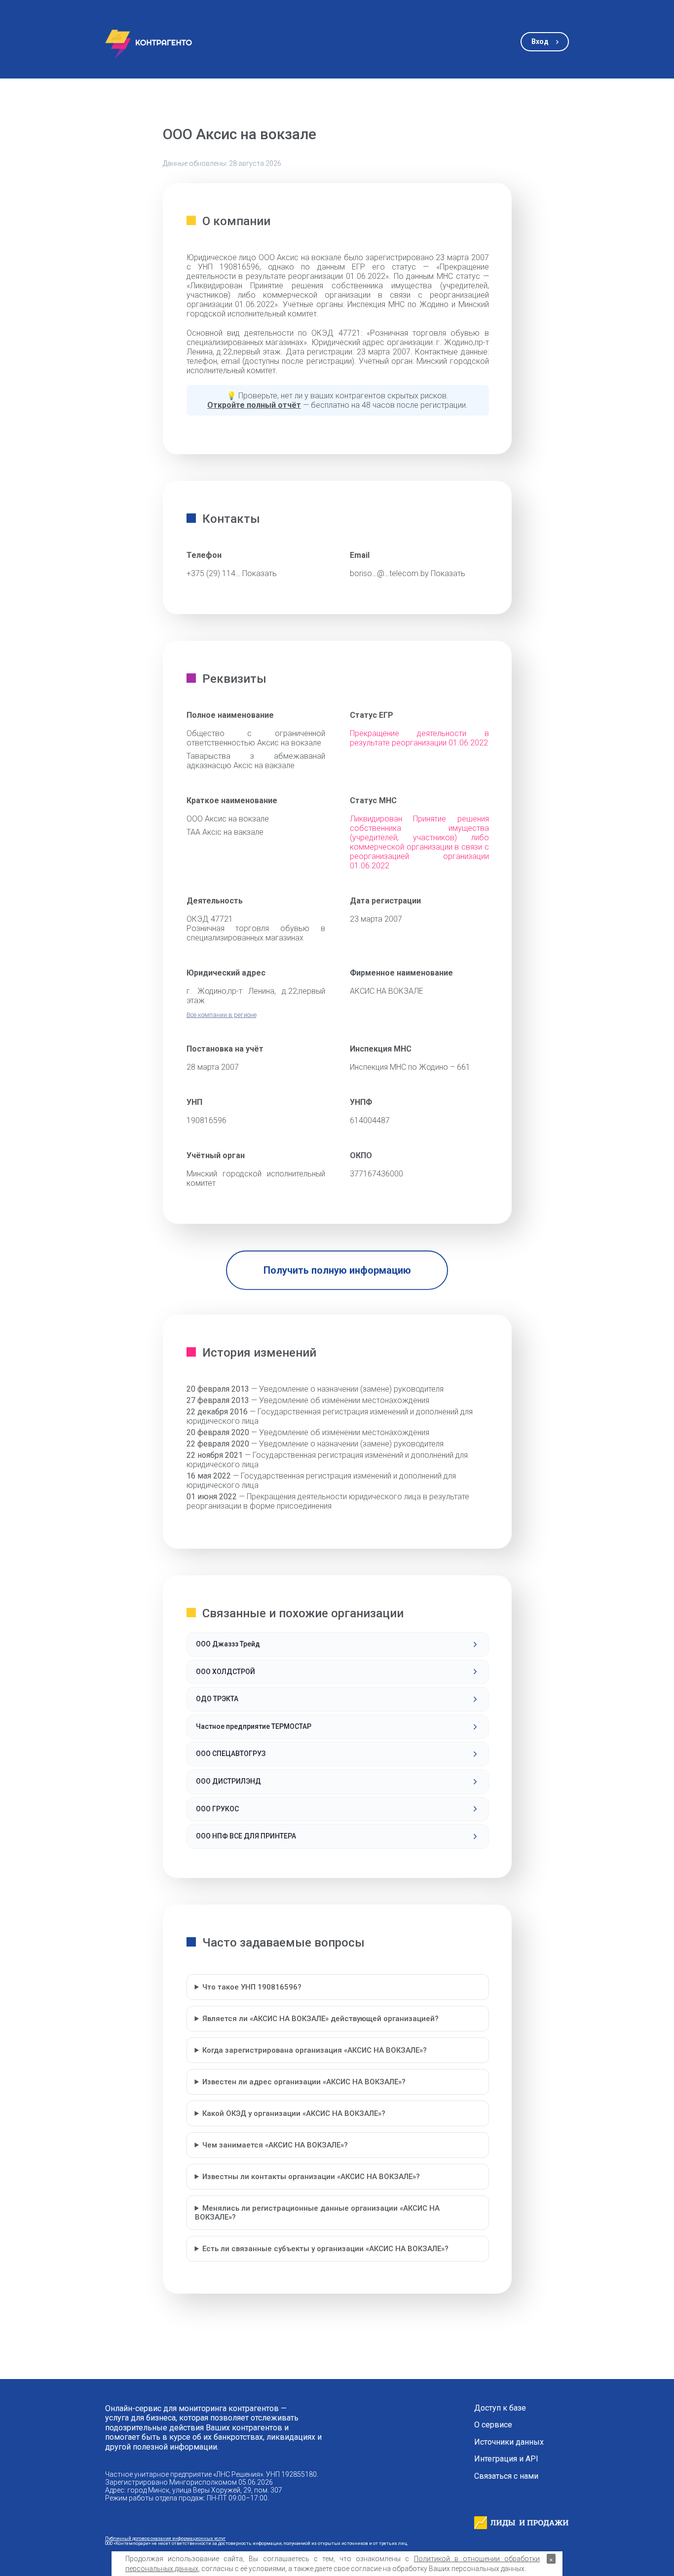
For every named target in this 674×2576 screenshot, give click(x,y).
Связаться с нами (506, 2476)
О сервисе (493, 2425)
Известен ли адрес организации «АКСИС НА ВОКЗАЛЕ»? (304, 2082)
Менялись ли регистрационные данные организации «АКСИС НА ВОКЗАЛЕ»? (318, 2213)
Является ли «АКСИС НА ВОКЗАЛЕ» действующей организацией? (320, 2019)
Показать (260, 573)
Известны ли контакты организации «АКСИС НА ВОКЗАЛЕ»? (311, 2177)
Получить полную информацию (337, 1270)
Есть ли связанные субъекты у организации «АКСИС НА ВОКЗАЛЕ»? (325, 2249)
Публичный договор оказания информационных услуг (165, 2538)
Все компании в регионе (222, 1015)
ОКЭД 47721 (210, 919)
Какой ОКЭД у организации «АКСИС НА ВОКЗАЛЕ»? (294, 2113)
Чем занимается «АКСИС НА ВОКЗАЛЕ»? (275, 2145)
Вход (540, 41)
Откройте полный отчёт (254, 405)
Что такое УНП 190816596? (252, 1987)
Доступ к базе (500, 2408)
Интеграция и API (506, 2459)
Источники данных (509, 2442)
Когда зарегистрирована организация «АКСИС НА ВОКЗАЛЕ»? (315, 2050)
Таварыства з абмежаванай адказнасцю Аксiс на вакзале (256, 761)
